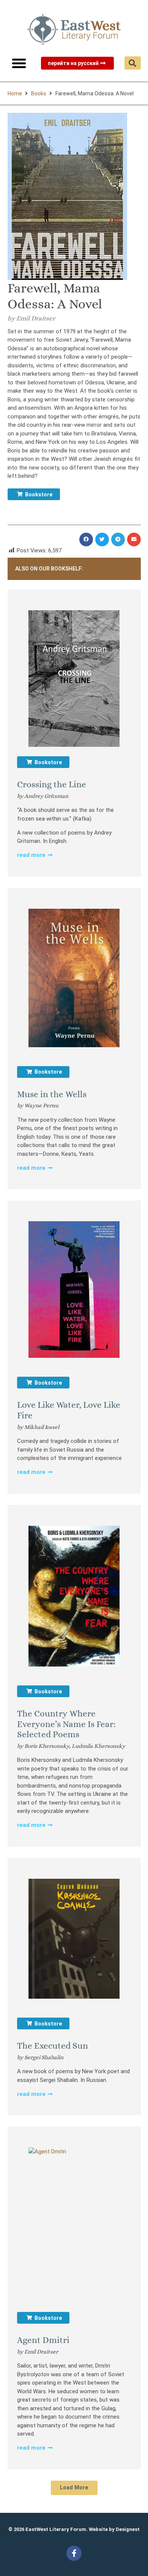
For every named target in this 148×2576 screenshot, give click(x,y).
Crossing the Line (52, 784)
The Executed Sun (53, 2046)
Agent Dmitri (43, 2340)
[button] (19, 63)
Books (39, 93)
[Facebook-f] (74, 2553)
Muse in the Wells (52, 1094)
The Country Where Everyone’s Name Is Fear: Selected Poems (66, 1724)
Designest (128, 2529)
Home (15, 93)
